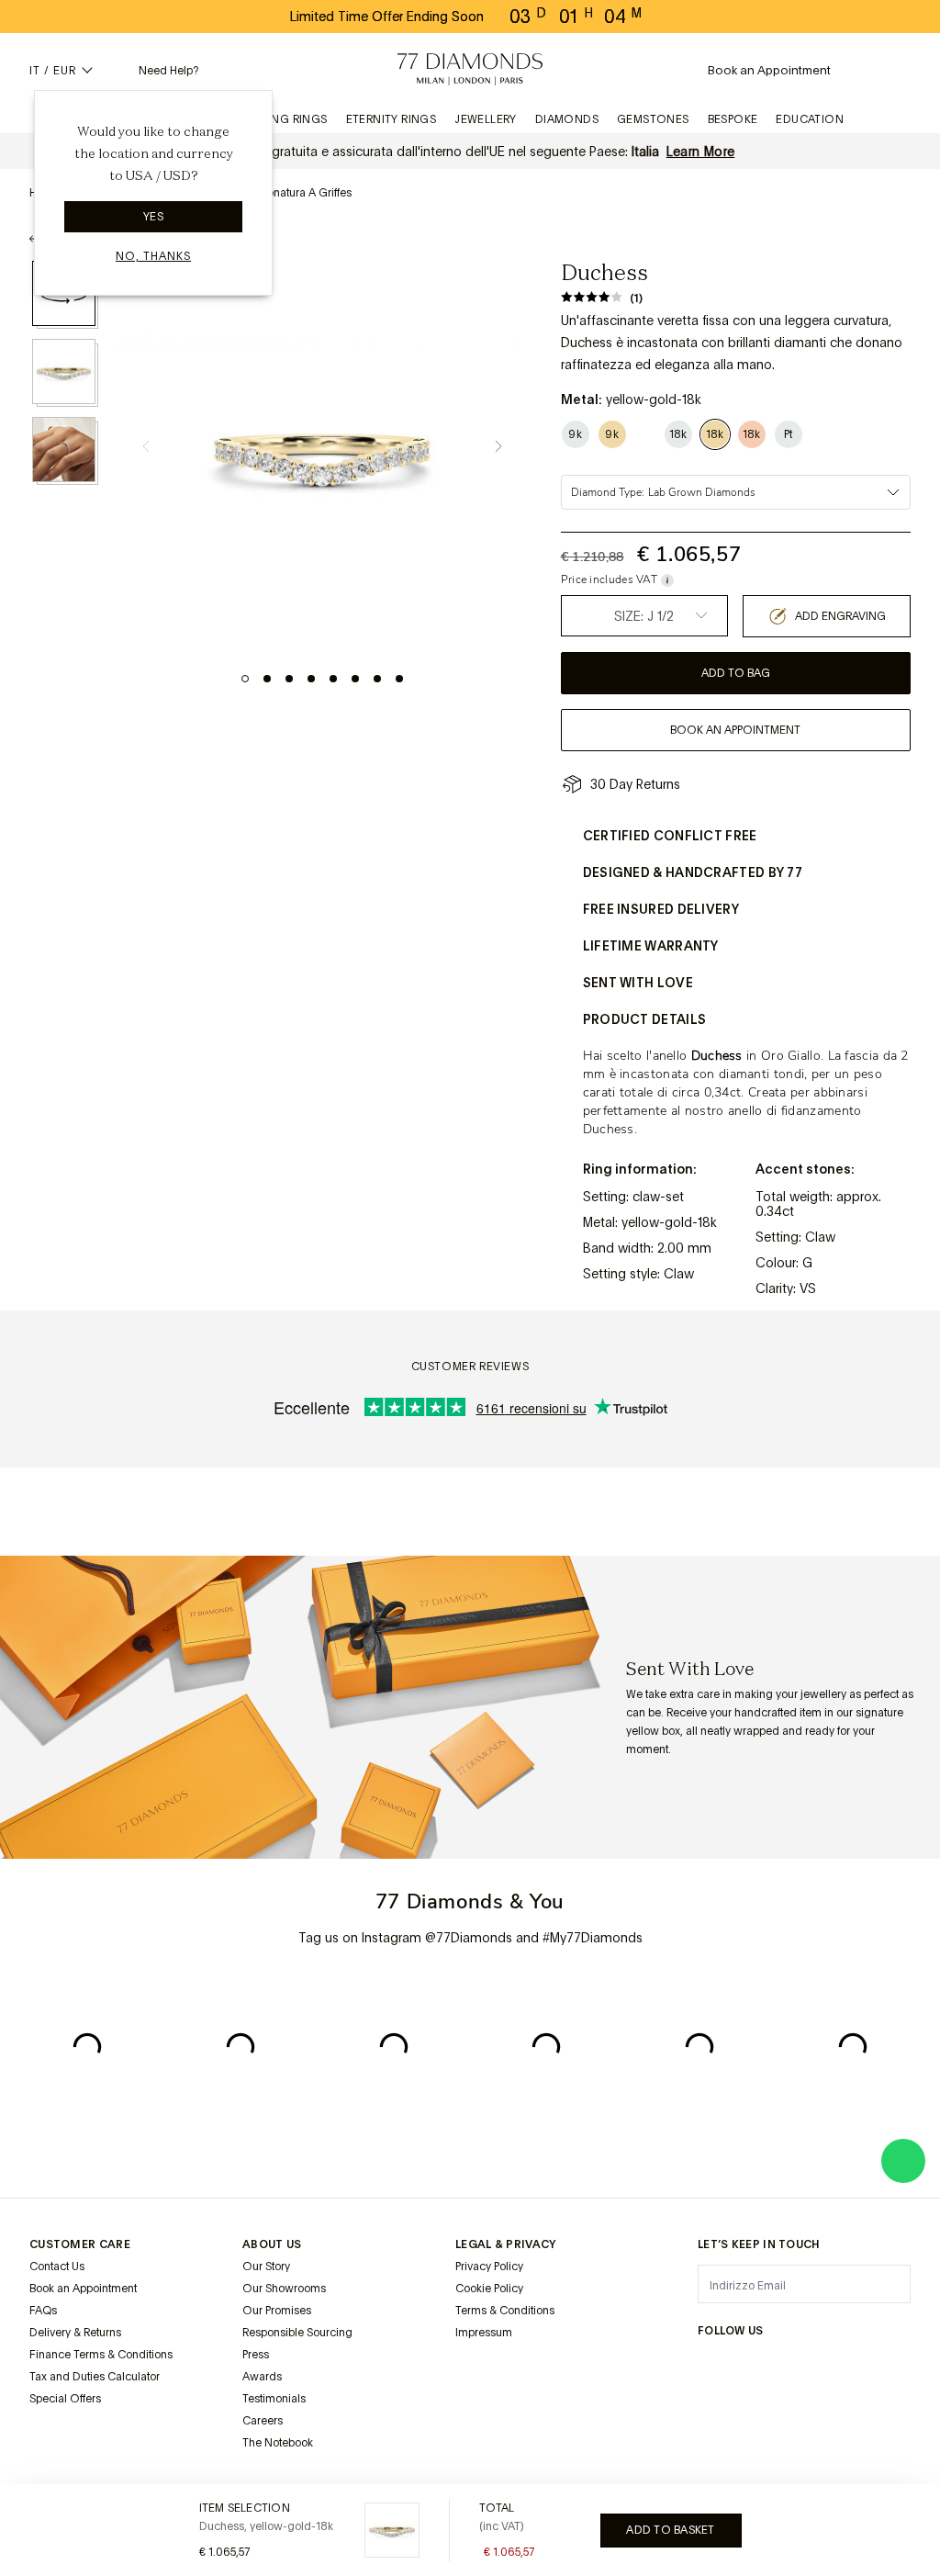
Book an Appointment (83, 2289)
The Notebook (278, 2443)
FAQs (43, 2311)
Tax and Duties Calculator (95, 2377)
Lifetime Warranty (651, 946)
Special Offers (65, 2399)
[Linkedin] (836, 2367)
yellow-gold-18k (669, 1222)
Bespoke (733, 119)
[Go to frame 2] (267, 679)
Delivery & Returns (75, 2333)
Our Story (266, 2267)
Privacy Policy (489, 2267)
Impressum (484, 2333)
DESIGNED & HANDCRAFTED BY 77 (693, 872)
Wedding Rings (280, 119)
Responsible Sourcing (297, 2333)
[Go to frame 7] (377, 679)
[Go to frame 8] (399, 679)
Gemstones (653, 119)
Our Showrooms (284, 2289)
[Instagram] (709, 2367)
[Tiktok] (900, 2367)
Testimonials (274, 2399)
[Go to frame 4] (311, 679)
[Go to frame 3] (289, 679)
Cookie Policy (489, 2289)
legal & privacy (506, 2244)
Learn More (701, 152)
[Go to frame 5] (333, 679)
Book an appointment (735, 730)
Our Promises (277, 2311)
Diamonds (567, 119)
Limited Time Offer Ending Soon (387, 17)
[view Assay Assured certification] (474, 2376)
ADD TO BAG (736, 673)
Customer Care (80, 2244)
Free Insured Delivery (661, 909)
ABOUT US (272, 2244)
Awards (262, 2377)
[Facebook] (741, 2367)
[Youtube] (867, 2367)
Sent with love (638, 983)
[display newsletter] (888, 2283)
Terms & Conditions (505, 2311)
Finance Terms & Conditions (101, 2355)
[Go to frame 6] (355, 679)
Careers (263, 2421)
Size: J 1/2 (644, 616)
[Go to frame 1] (245, 679)
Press (256, 2355)
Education (810, 119)
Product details (645, 1019)
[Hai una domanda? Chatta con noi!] (903, 2161)
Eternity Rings (392, 119)
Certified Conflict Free (670, 836)
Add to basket (670, 2530)
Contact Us (57, 2267)
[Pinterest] (804, 2367)
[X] (772, 2367)
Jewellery (486, 119)
